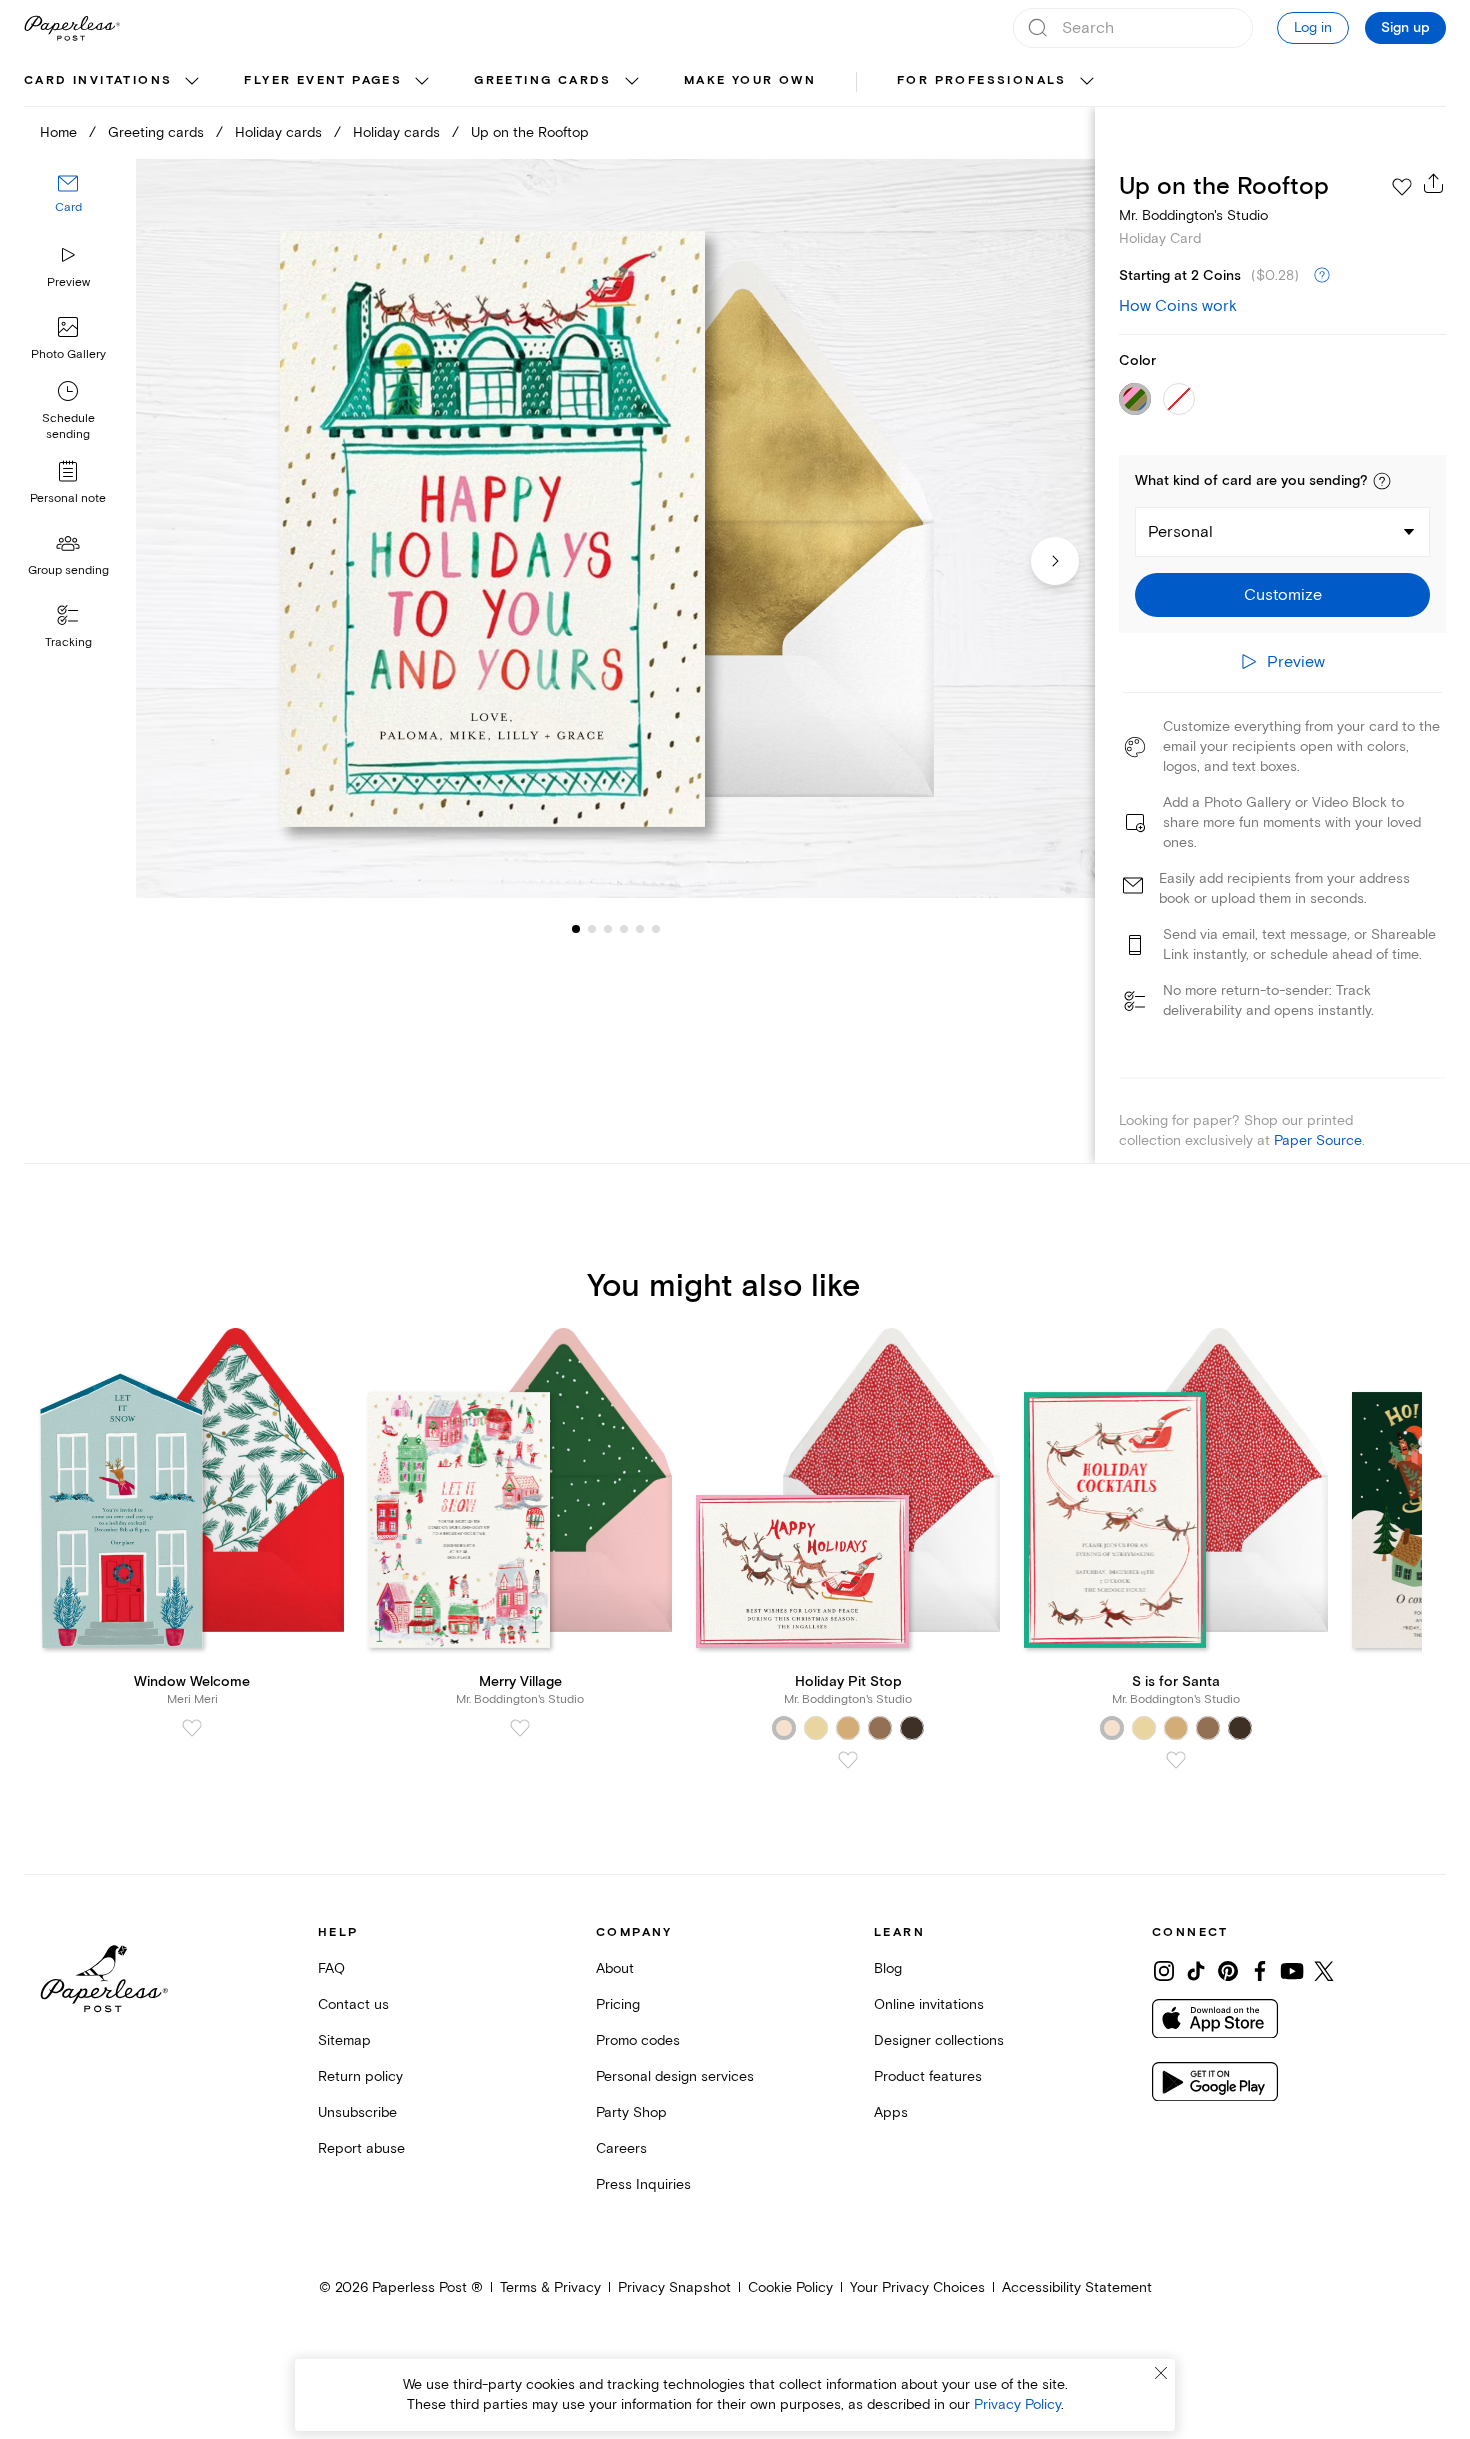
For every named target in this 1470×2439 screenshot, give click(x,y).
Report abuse (361, 2148)
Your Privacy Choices (917, 2287)
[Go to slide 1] (576, 928)
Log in (1313, 27)
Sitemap (344, 2040)
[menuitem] (114, 82)
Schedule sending (68, 426)
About (615, 1968)
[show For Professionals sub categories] (1087, 82)
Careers (621, 2148)
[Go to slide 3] (592, 928)
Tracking (68, 642)
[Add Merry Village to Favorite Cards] (520, 1728)
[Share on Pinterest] (1228, 1971)
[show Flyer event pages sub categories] (422, 82)
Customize (1283, 595)
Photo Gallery (68, 354)
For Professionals (982, 80)
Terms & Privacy (550, 2287)
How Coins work (1178, 306)
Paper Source (1318, 1140)
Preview (68, 282)
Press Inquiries (643, 2184)
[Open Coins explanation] (1322, 276)
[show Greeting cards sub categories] (632, 82)
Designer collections (939, 2040)
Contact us (353, 2004)
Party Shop (631, 2112)
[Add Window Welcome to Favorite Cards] (192, 1728)
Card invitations (98, 80)
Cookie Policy (790, 2287)
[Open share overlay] (1434, 183)
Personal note (68, 498)
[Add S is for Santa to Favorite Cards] (1176, 1760)
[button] (1382, 481)
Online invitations (929, 2004)
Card (68, 207)
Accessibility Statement (1077, 2287)
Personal (1180, 532)
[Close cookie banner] (1161, 2373)
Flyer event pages (323, 80)
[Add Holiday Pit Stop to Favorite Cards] (848, 1760)
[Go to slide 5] (624, 928)
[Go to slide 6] (640, 928)
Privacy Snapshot (674, 2287)
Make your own (750, 80)
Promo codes (638, 2040)
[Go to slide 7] (656, 928)
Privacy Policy (1017, 2404)
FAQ (331, 1968)
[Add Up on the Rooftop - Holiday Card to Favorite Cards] (1402, 187)
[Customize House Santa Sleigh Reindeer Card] (615, 529)
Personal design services (675, 2076)
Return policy (360, 2076)
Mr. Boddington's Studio (1193, 215)
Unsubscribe (357, 2112)
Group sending (68, 570)
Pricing (618, 2004)
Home (58, 132)
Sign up (1405, 28)
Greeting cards (543, 80)
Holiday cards (278, 132)
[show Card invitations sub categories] (192, 82)
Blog (888, 1968)
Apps (891, 2112)
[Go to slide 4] (608, 928)
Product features (928, 2076)
